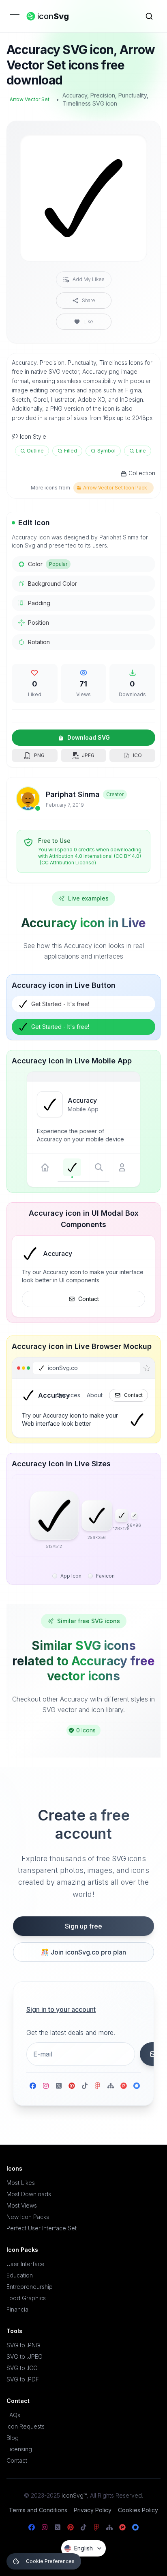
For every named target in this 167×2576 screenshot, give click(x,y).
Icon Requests (26, 2426)
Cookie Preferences (50, 2561)
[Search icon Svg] (149, 16)
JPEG (88, 755)
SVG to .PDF (23, 2379)
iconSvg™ (74, 2495)
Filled (71, 451)
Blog (13, 2438)
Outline (35, 451)
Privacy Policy (93, 2510)
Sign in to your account (61, 2009)
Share (89, 300)
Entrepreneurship (30, 2287)
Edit (131, 147)
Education (20, 2275)
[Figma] (98, 2086)
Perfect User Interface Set (42, 2228)
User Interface (26, 2264)
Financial (18, 2309)
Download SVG (89, 737)
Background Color (52, 583)
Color (48, 564)
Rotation (39, 642)
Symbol (106, 451)
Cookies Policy (138, 2510)
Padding (39, 603)
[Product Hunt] (124, 2086)
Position (39, 622)
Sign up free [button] (83, 1926)
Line (141, 451)
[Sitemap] (111, 2086)
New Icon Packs (28, 2217)
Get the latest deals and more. (71, 2033)
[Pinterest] (72, 2086)
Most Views (22, 2205)
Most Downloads (29, 2194)
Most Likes (21, 2183)
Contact (89, 1299)
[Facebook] (33, 2086)
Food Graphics (26, 2298)
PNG (39, 755)
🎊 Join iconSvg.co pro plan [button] (83, 1952)
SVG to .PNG (23, 2345)
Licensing (19, 2449)
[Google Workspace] (137, 2086)
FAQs (13, 2415)
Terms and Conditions (38, 2510)
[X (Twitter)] (59, 2086)
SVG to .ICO (22, 2368)
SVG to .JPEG (25, 2356)
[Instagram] (46, 2086)
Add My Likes (89, 279)
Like (88, 321)
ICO (137, 755)
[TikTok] (85, 2086)
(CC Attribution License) (68, 863)
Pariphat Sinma (73, 794)
